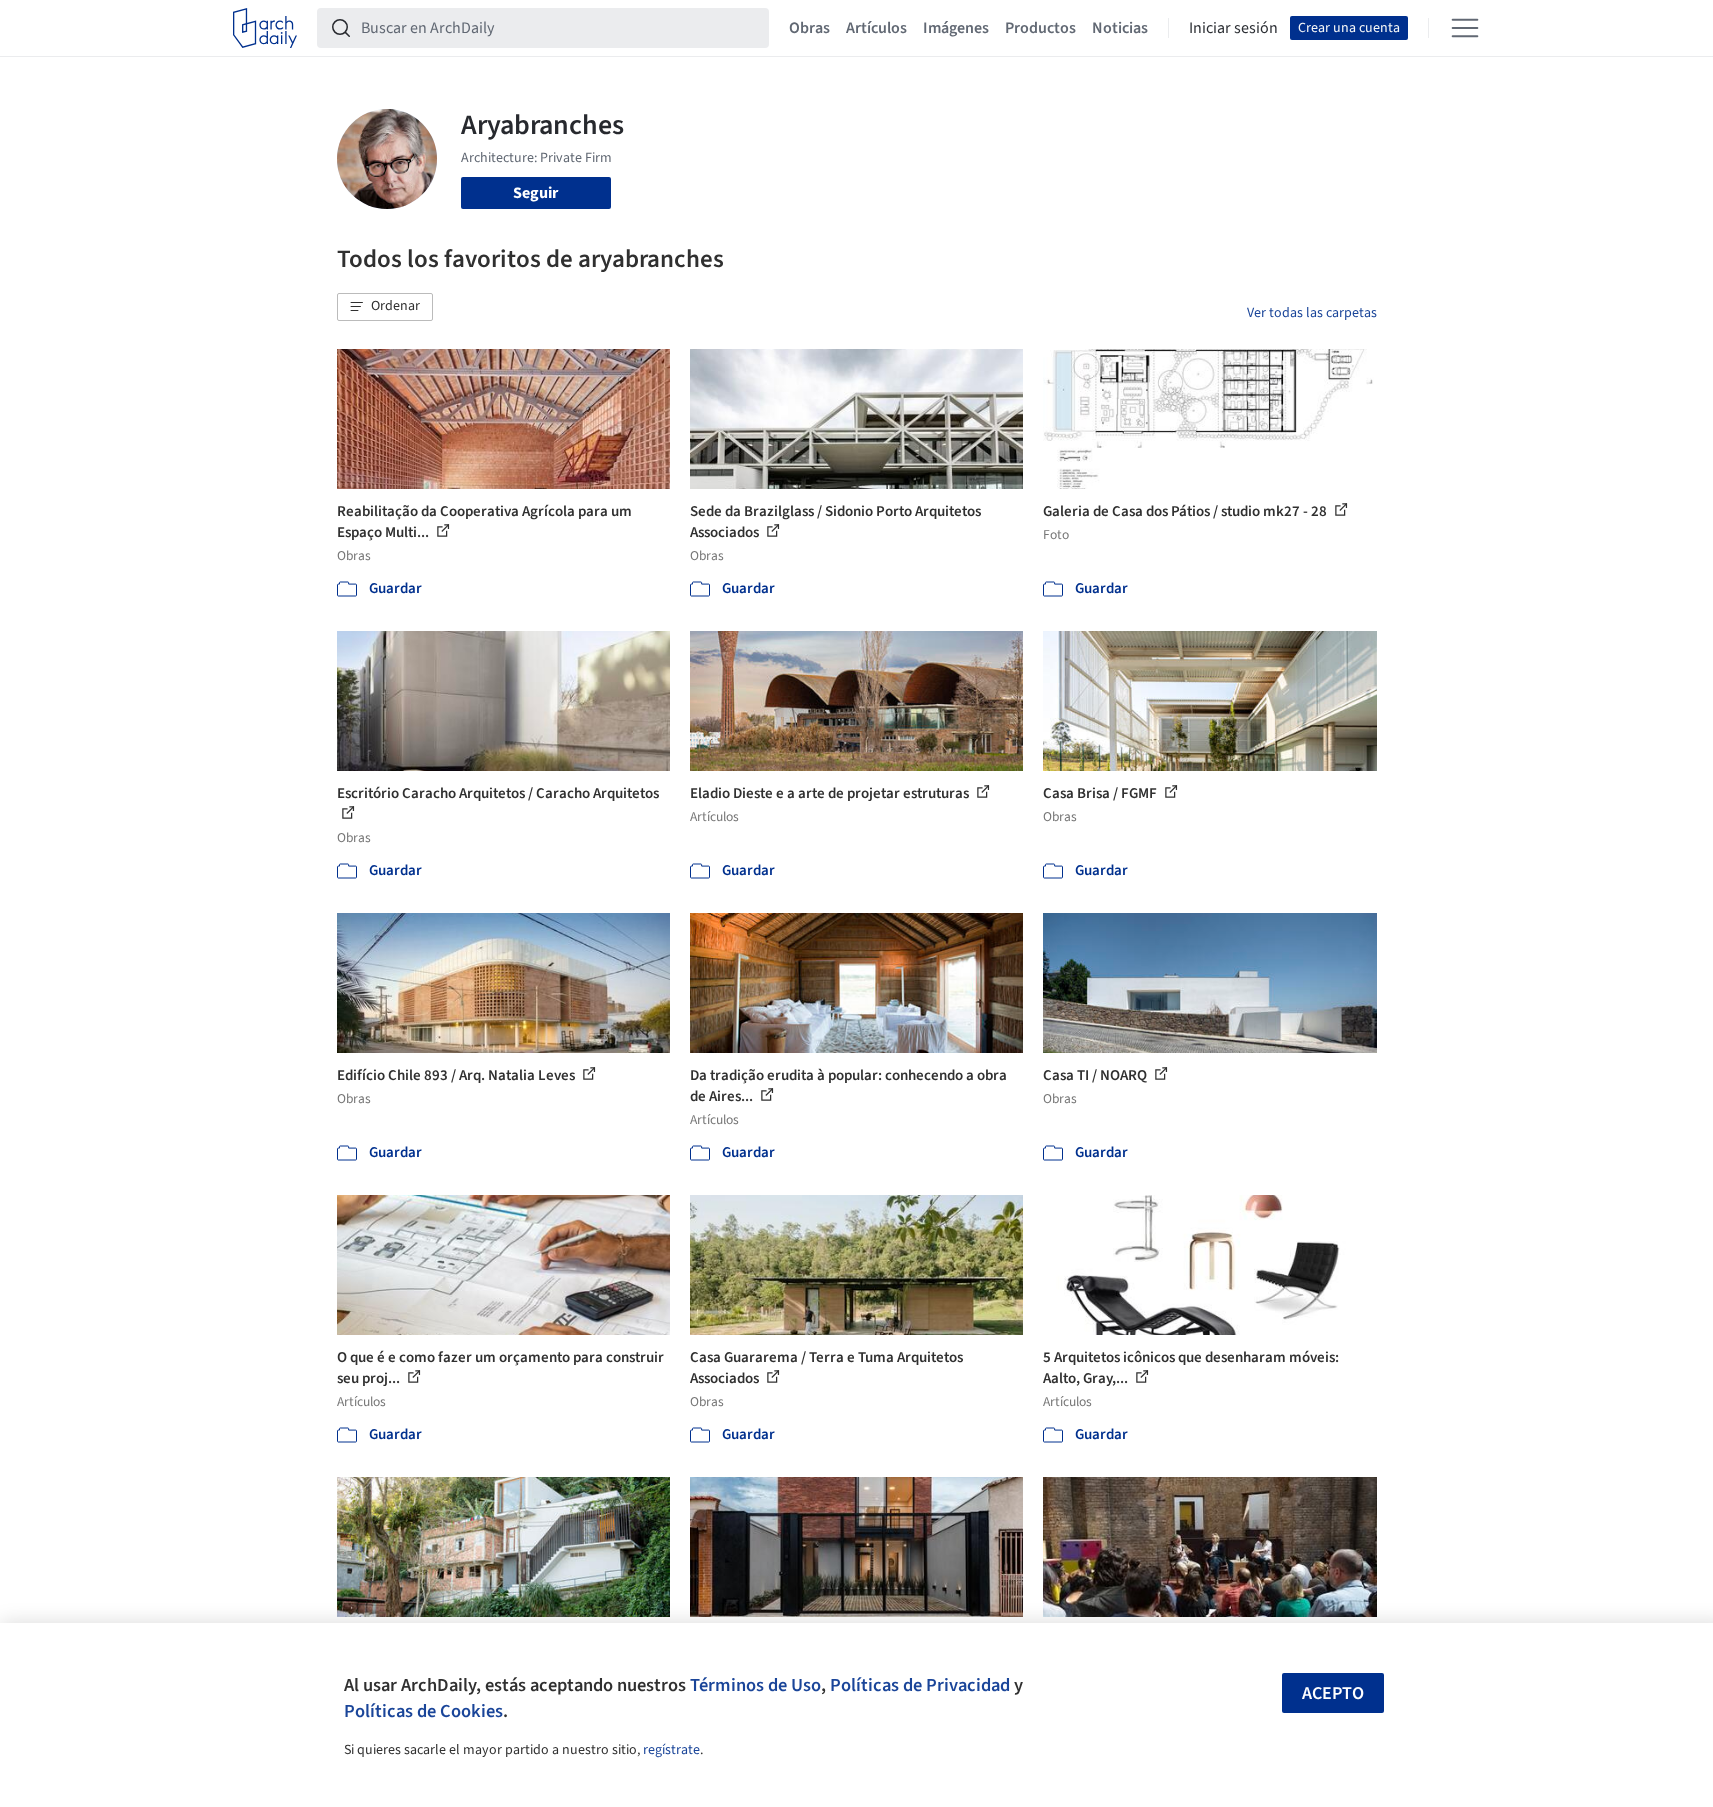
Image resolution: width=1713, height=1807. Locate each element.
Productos (1040, 28)
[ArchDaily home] (265, 28)
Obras (809, 28)
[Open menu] (1465, 28)
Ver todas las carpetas (1312, 313)
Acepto (1333, 1693)
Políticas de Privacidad (920, 1685)
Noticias (1120, 28)
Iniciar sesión (1233, 28)
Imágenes (956, 28)
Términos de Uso (755, 1685)
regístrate (671, 1750)
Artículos (876, 28)
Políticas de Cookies (423, 1711)
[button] (385, 307)
